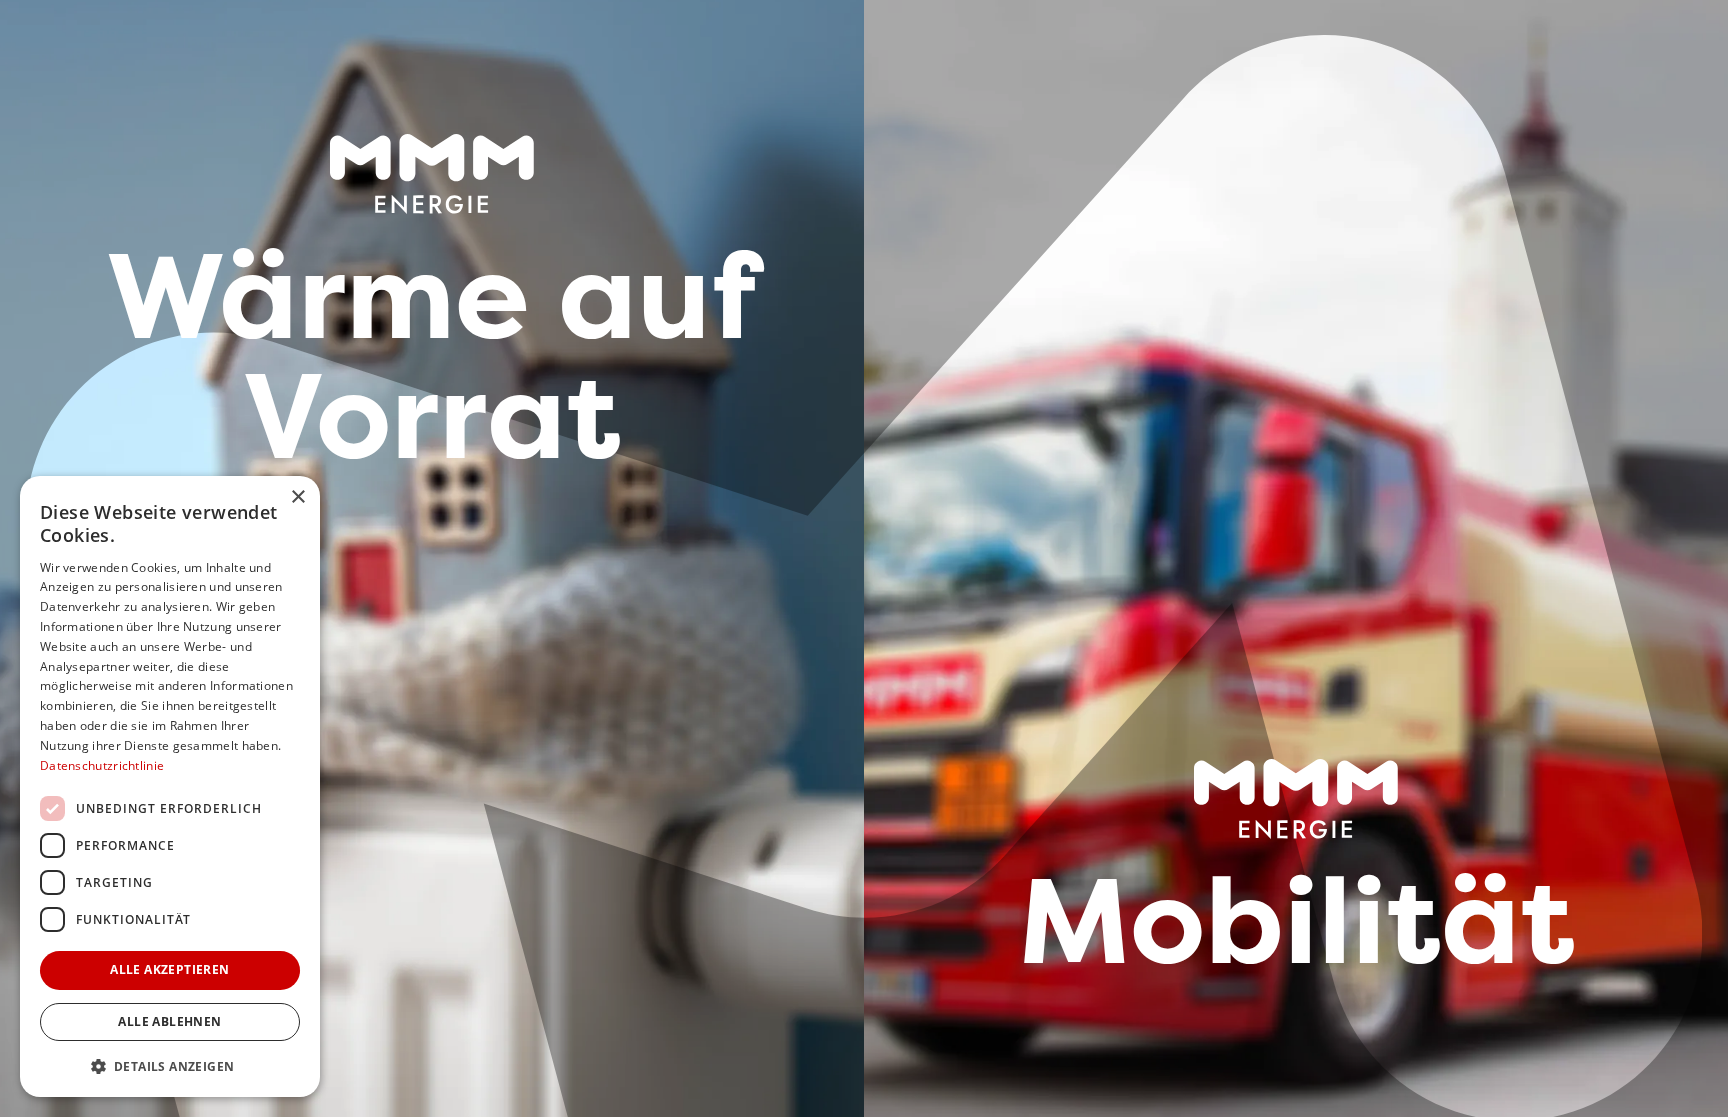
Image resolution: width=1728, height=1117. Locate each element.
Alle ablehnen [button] (169, 1021)
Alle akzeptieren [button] (169, 969)
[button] (170, 1065)
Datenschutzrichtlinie (102, 765)
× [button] (297, 497)
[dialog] (170, 786)
